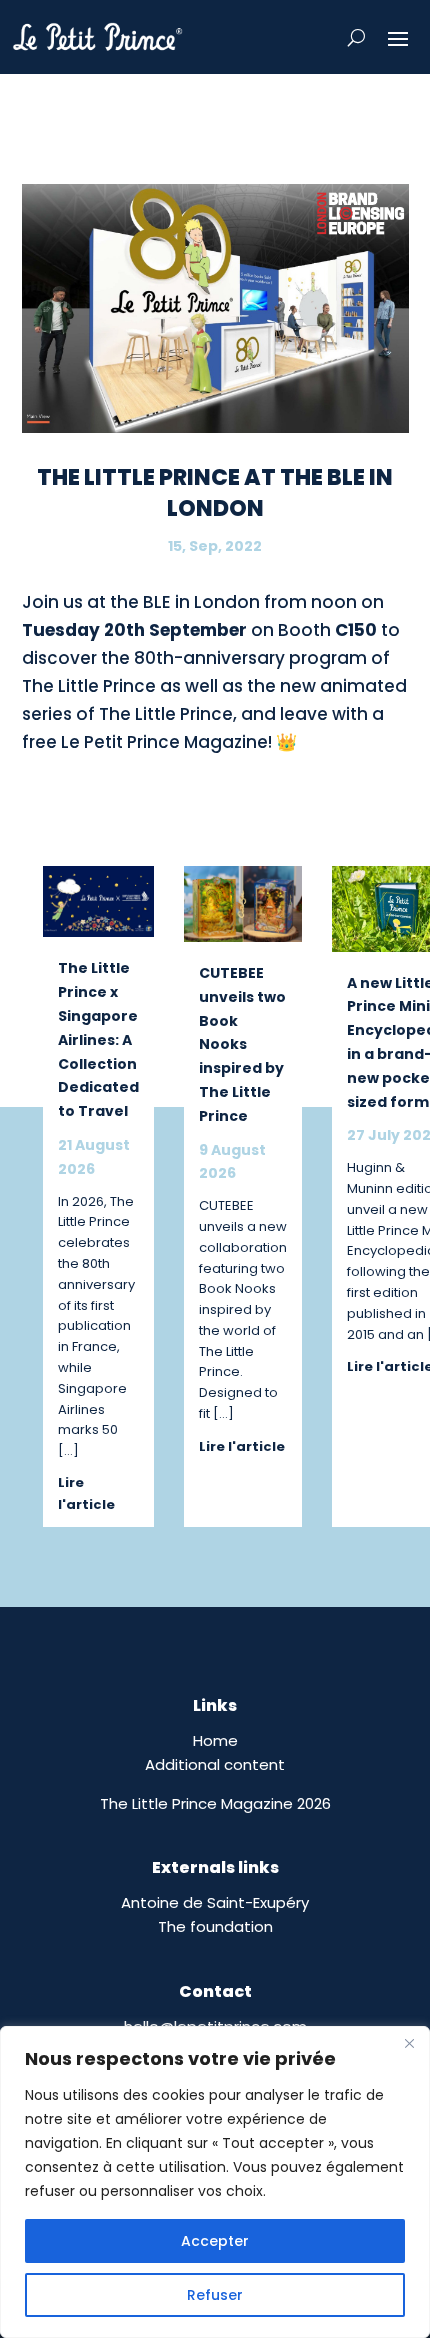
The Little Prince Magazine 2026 (215, 1803)
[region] (215, 2182)
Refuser (215, 2295)
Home (215, 1740)
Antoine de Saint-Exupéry (215, 1902)
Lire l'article (86, 1493)
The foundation (215, 1926)
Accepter (215, 2241)
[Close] (409, 2043)
